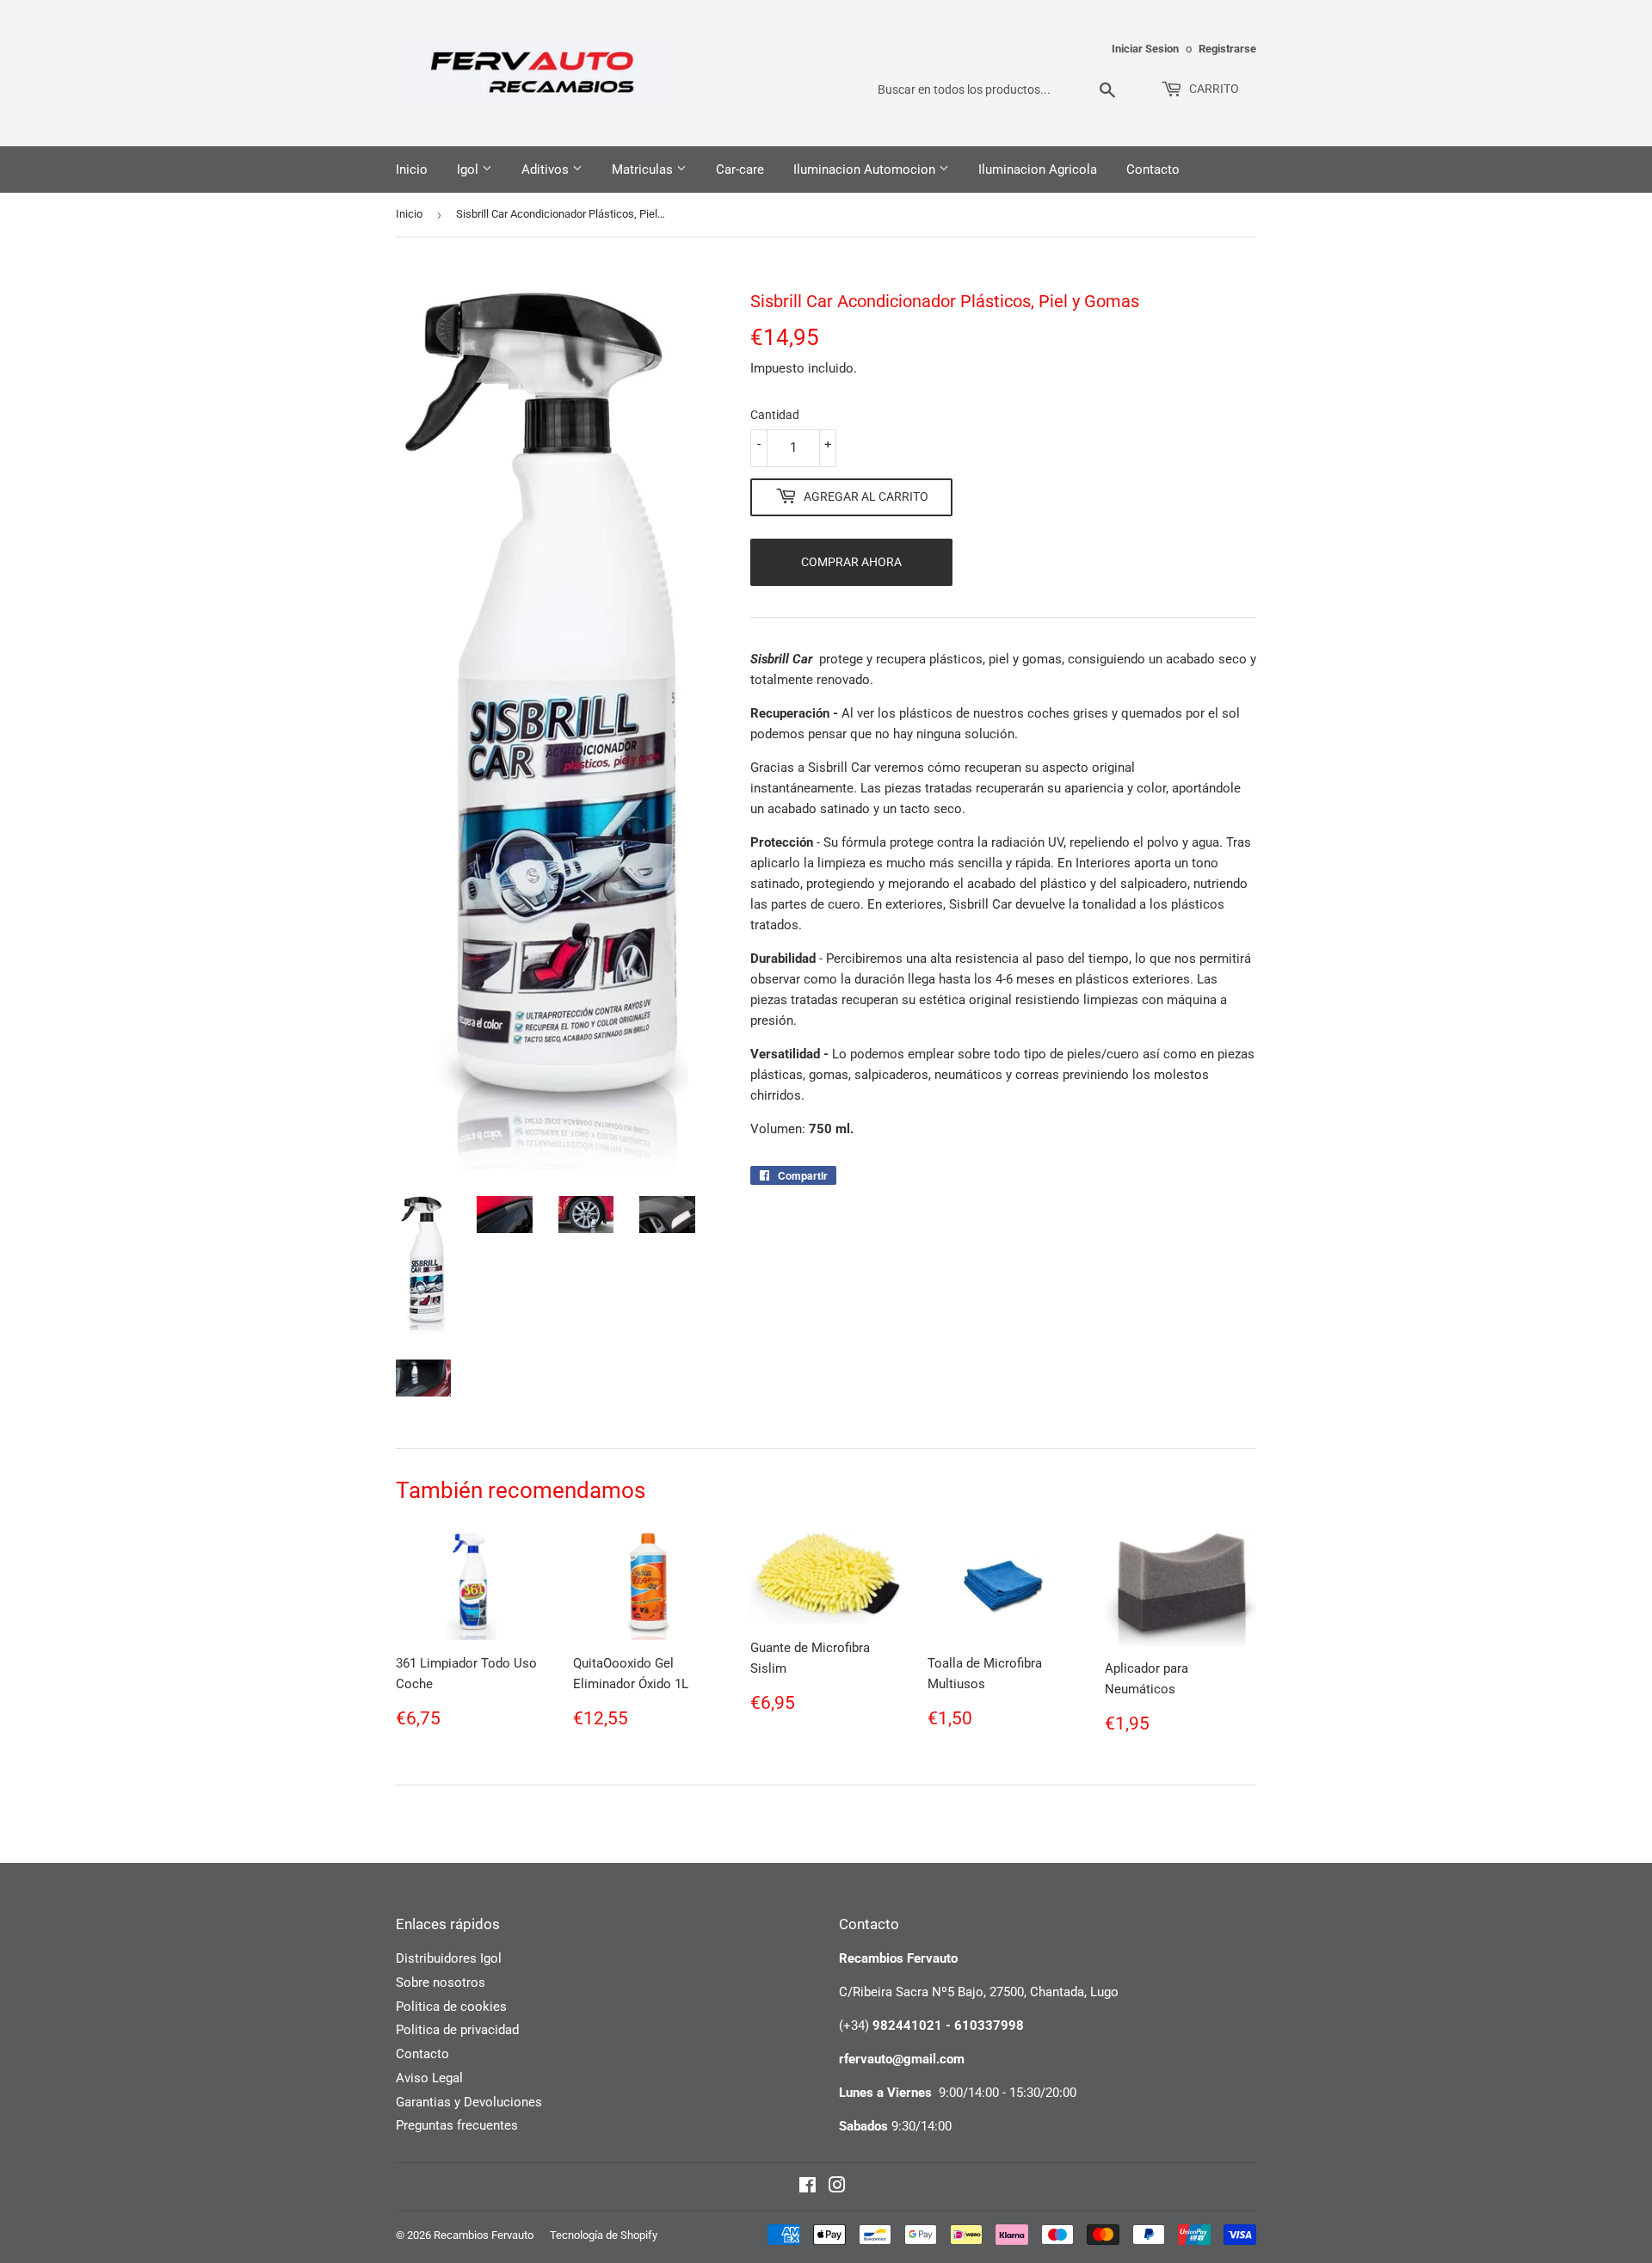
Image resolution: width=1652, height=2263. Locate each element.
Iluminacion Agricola (1038, 170)
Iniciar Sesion (1145, 49)
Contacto (1153, 170)
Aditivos (547, 170)
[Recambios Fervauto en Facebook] (808, 2187)
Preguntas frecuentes (457, 2125)
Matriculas (644, 170)
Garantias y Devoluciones (469, 2102)
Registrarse (1227, 49)
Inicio (412, 170)
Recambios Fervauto (484, 2235)
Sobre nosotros (441, 1982)
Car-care (740, 170)
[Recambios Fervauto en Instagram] (837, 2187)
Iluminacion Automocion (866, 170)
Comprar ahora (851, 562)
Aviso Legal (429, 2078)
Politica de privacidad (457, 2030)
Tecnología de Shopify (604, 2235)
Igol (469, 170)
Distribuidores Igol (449, 1958)
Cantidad (775, 415)
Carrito (1213, 89)
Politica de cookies (451, 2007)
